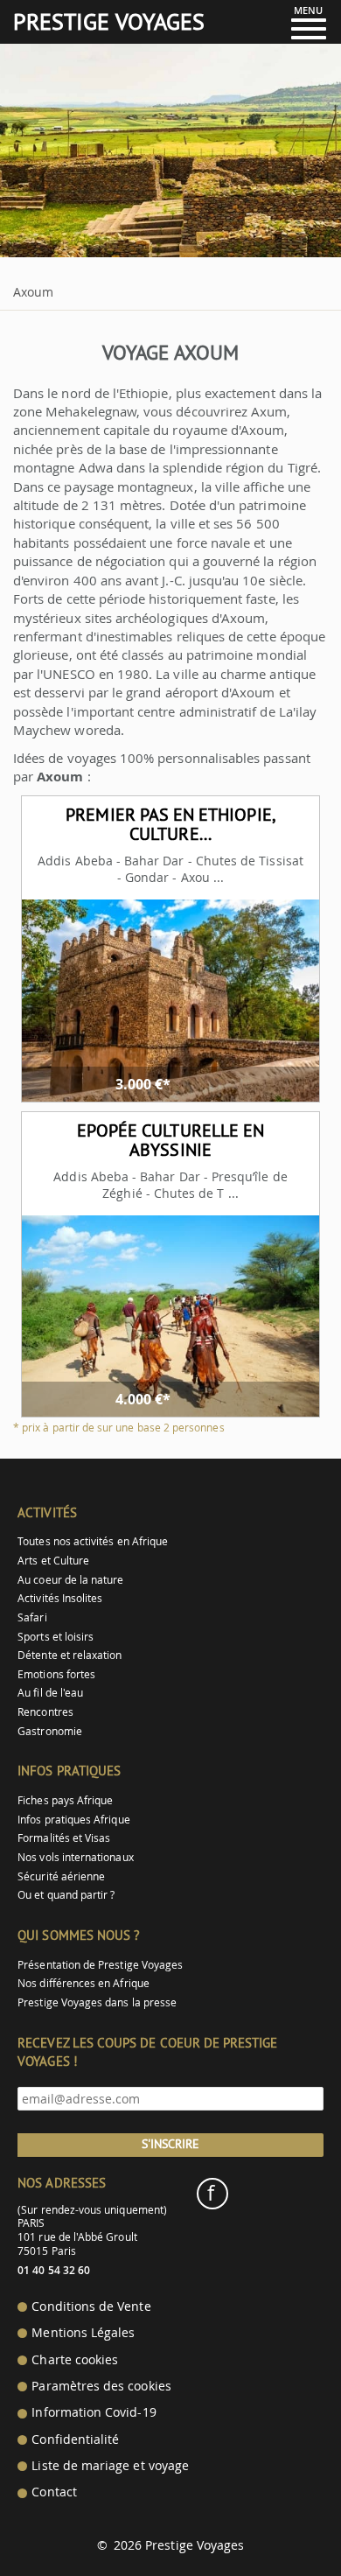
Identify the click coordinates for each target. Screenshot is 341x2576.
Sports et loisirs (56, 1637)
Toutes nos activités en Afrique (93, 1541)
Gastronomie (50, 1731)
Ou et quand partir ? (66, 1895)
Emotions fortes (56, 1674)
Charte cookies (75, 2360)
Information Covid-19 (94, 2412)
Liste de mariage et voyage (110, 2466)
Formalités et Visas (64, 1838)
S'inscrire (170, 2144)
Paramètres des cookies (101, 2386)
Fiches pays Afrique (65, 1800)
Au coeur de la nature (70, 1580)
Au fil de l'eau (50, 1693)
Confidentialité (75, 2439)
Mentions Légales (83, 2333)
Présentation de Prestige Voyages (100, 1965)
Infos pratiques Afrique (73, 1820)
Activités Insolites (60, 1598)
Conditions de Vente (91, 2306)
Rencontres (45, 1712)
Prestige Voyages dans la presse (97, 2002)
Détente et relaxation (70, 1655)
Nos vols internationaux (75, 1857)
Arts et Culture (53, 1561)
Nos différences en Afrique (84, 1983)
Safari (32, 1617)
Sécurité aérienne (61, 1876)
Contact (54, 2492)
